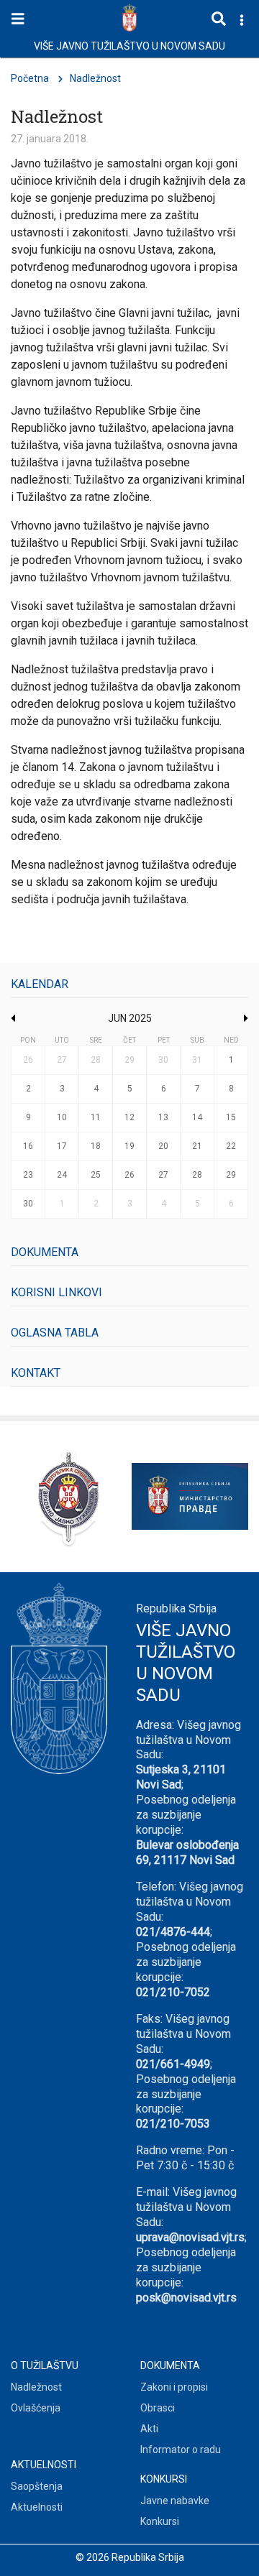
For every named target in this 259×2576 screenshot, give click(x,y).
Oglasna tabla (55, 1333)
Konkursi (160, 2521)
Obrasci (158, 2408)
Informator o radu (181, 2450)
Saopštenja (37, 2486)
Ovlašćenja (36, 2408)
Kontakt (36, 1373)
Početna (30, 78)
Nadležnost (36, 2387)
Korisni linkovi (56, 1292)
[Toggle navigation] (18, 19)
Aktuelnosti (37, 2507)
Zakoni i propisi (174, 2387)
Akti (149, 2429)
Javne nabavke (175, 2501)
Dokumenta (45, 1252)
